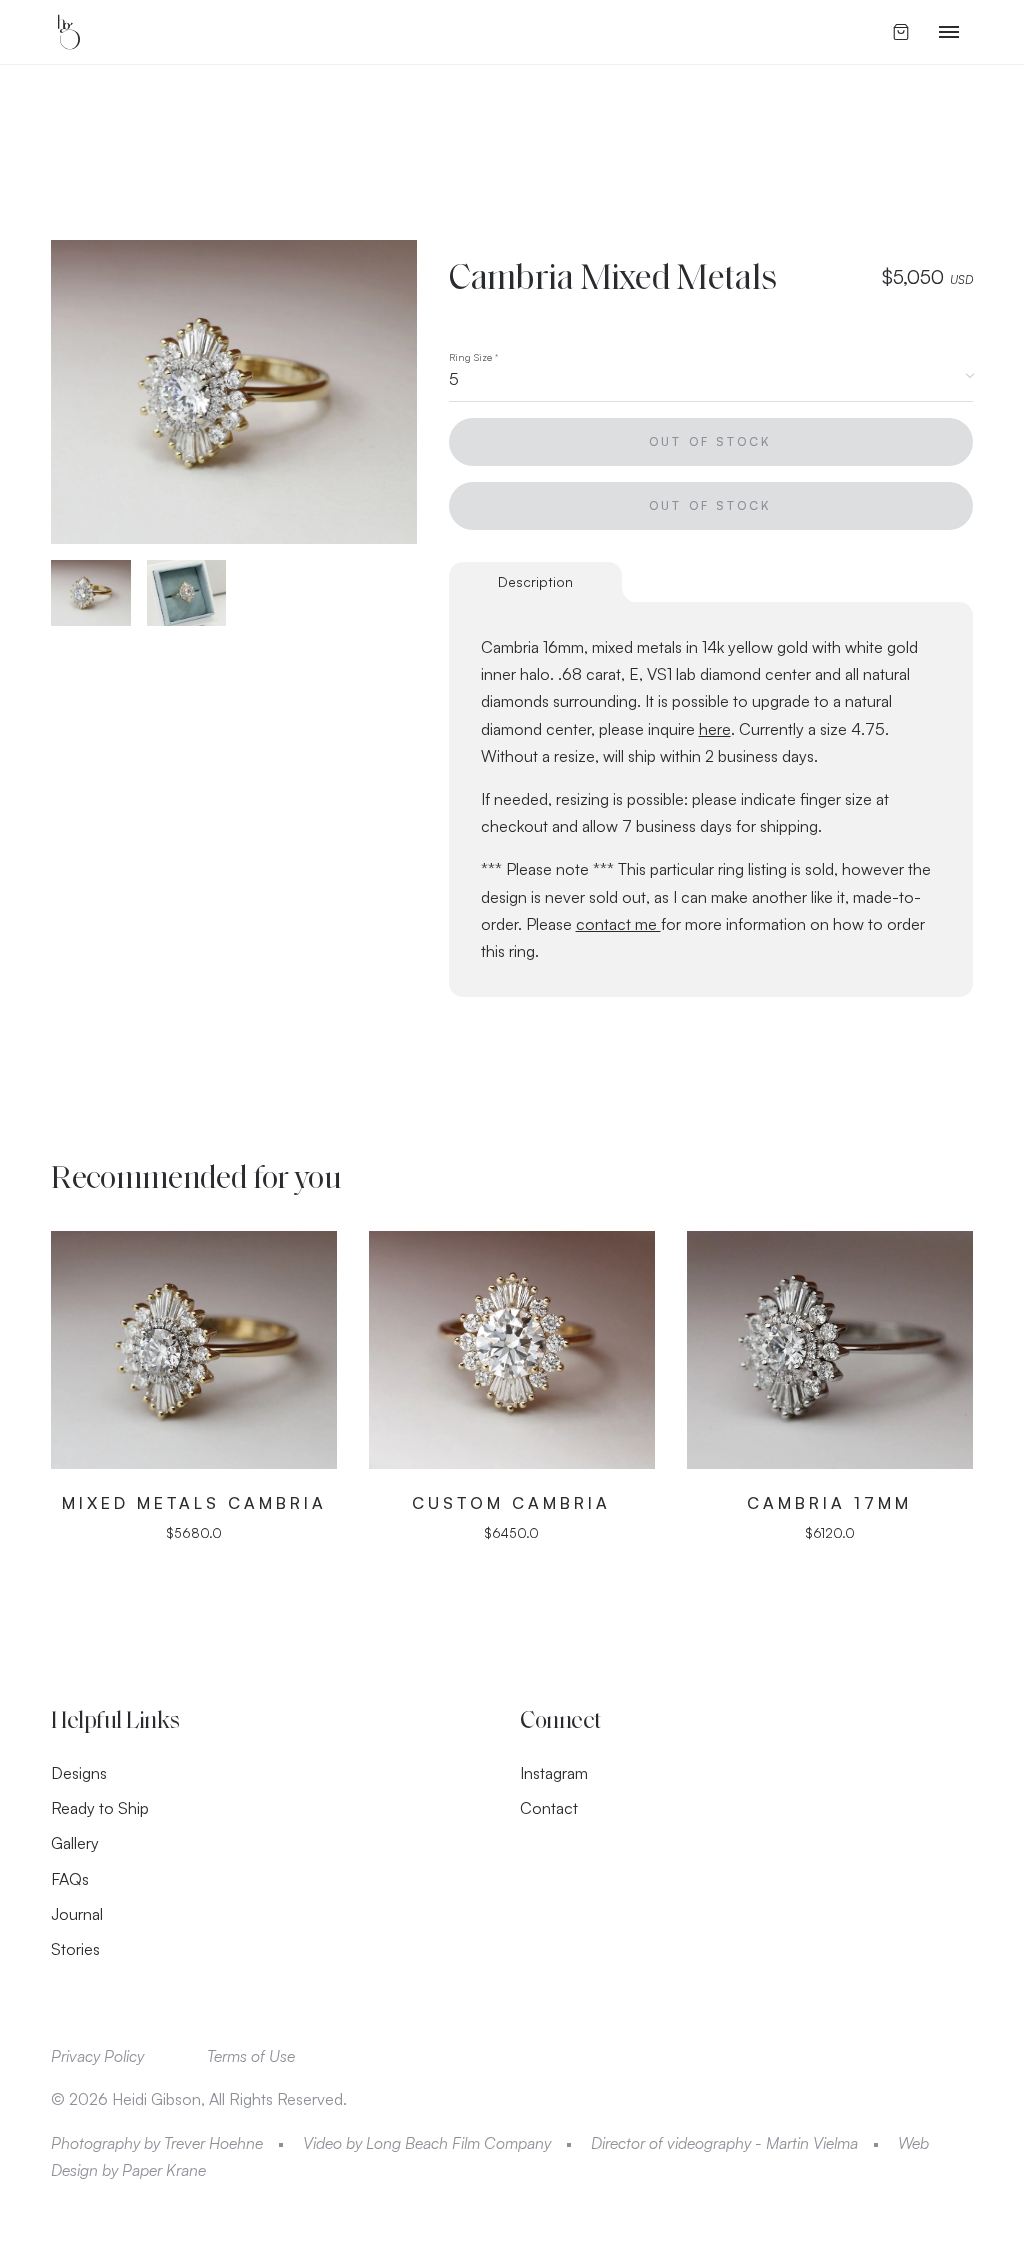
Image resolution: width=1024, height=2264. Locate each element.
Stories (75, 1949)
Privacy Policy (97, 2056)
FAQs (70, 1879)
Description (535, 581)
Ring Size (473, 357)
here (715, 729)
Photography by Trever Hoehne (157, 2143)
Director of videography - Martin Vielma (724, 2143)
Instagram (554, 1773)
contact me (618, 924)
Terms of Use (251, 2056)
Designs (79, 1773)
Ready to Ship (100, 1808)
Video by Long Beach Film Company (427, 2143)
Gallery (75, 1843)
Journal (77, 1914)
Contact (549, 1808)
